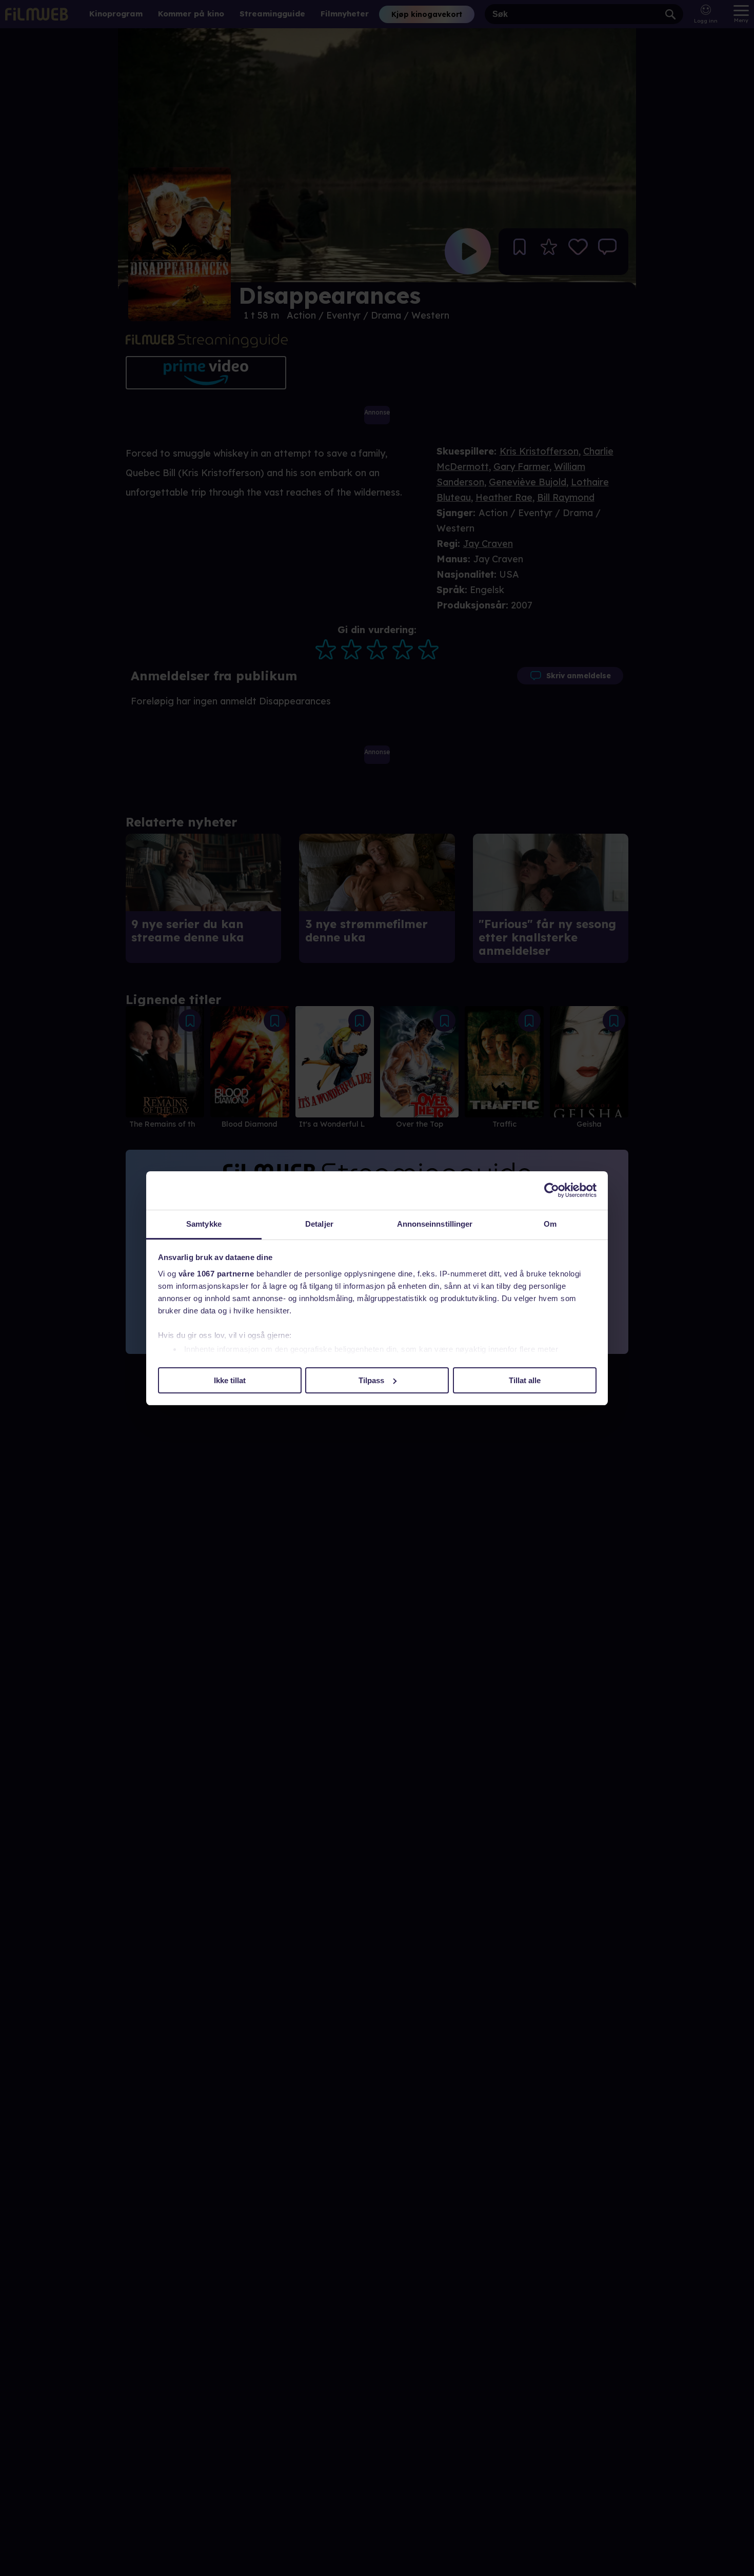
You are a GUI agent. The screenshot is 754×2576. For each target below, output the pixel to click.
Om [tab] (550, 1224)
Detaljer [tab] (319, 1224)
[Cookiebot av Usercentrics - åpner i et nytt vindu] (552, 1190)
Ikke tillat (230, 1380)
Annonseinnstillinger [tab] (435, 1224)
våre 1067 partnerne (216, 1274)
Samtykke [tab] (204, 1224)
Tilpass (371, 1380)
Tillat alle (525, 1380)
